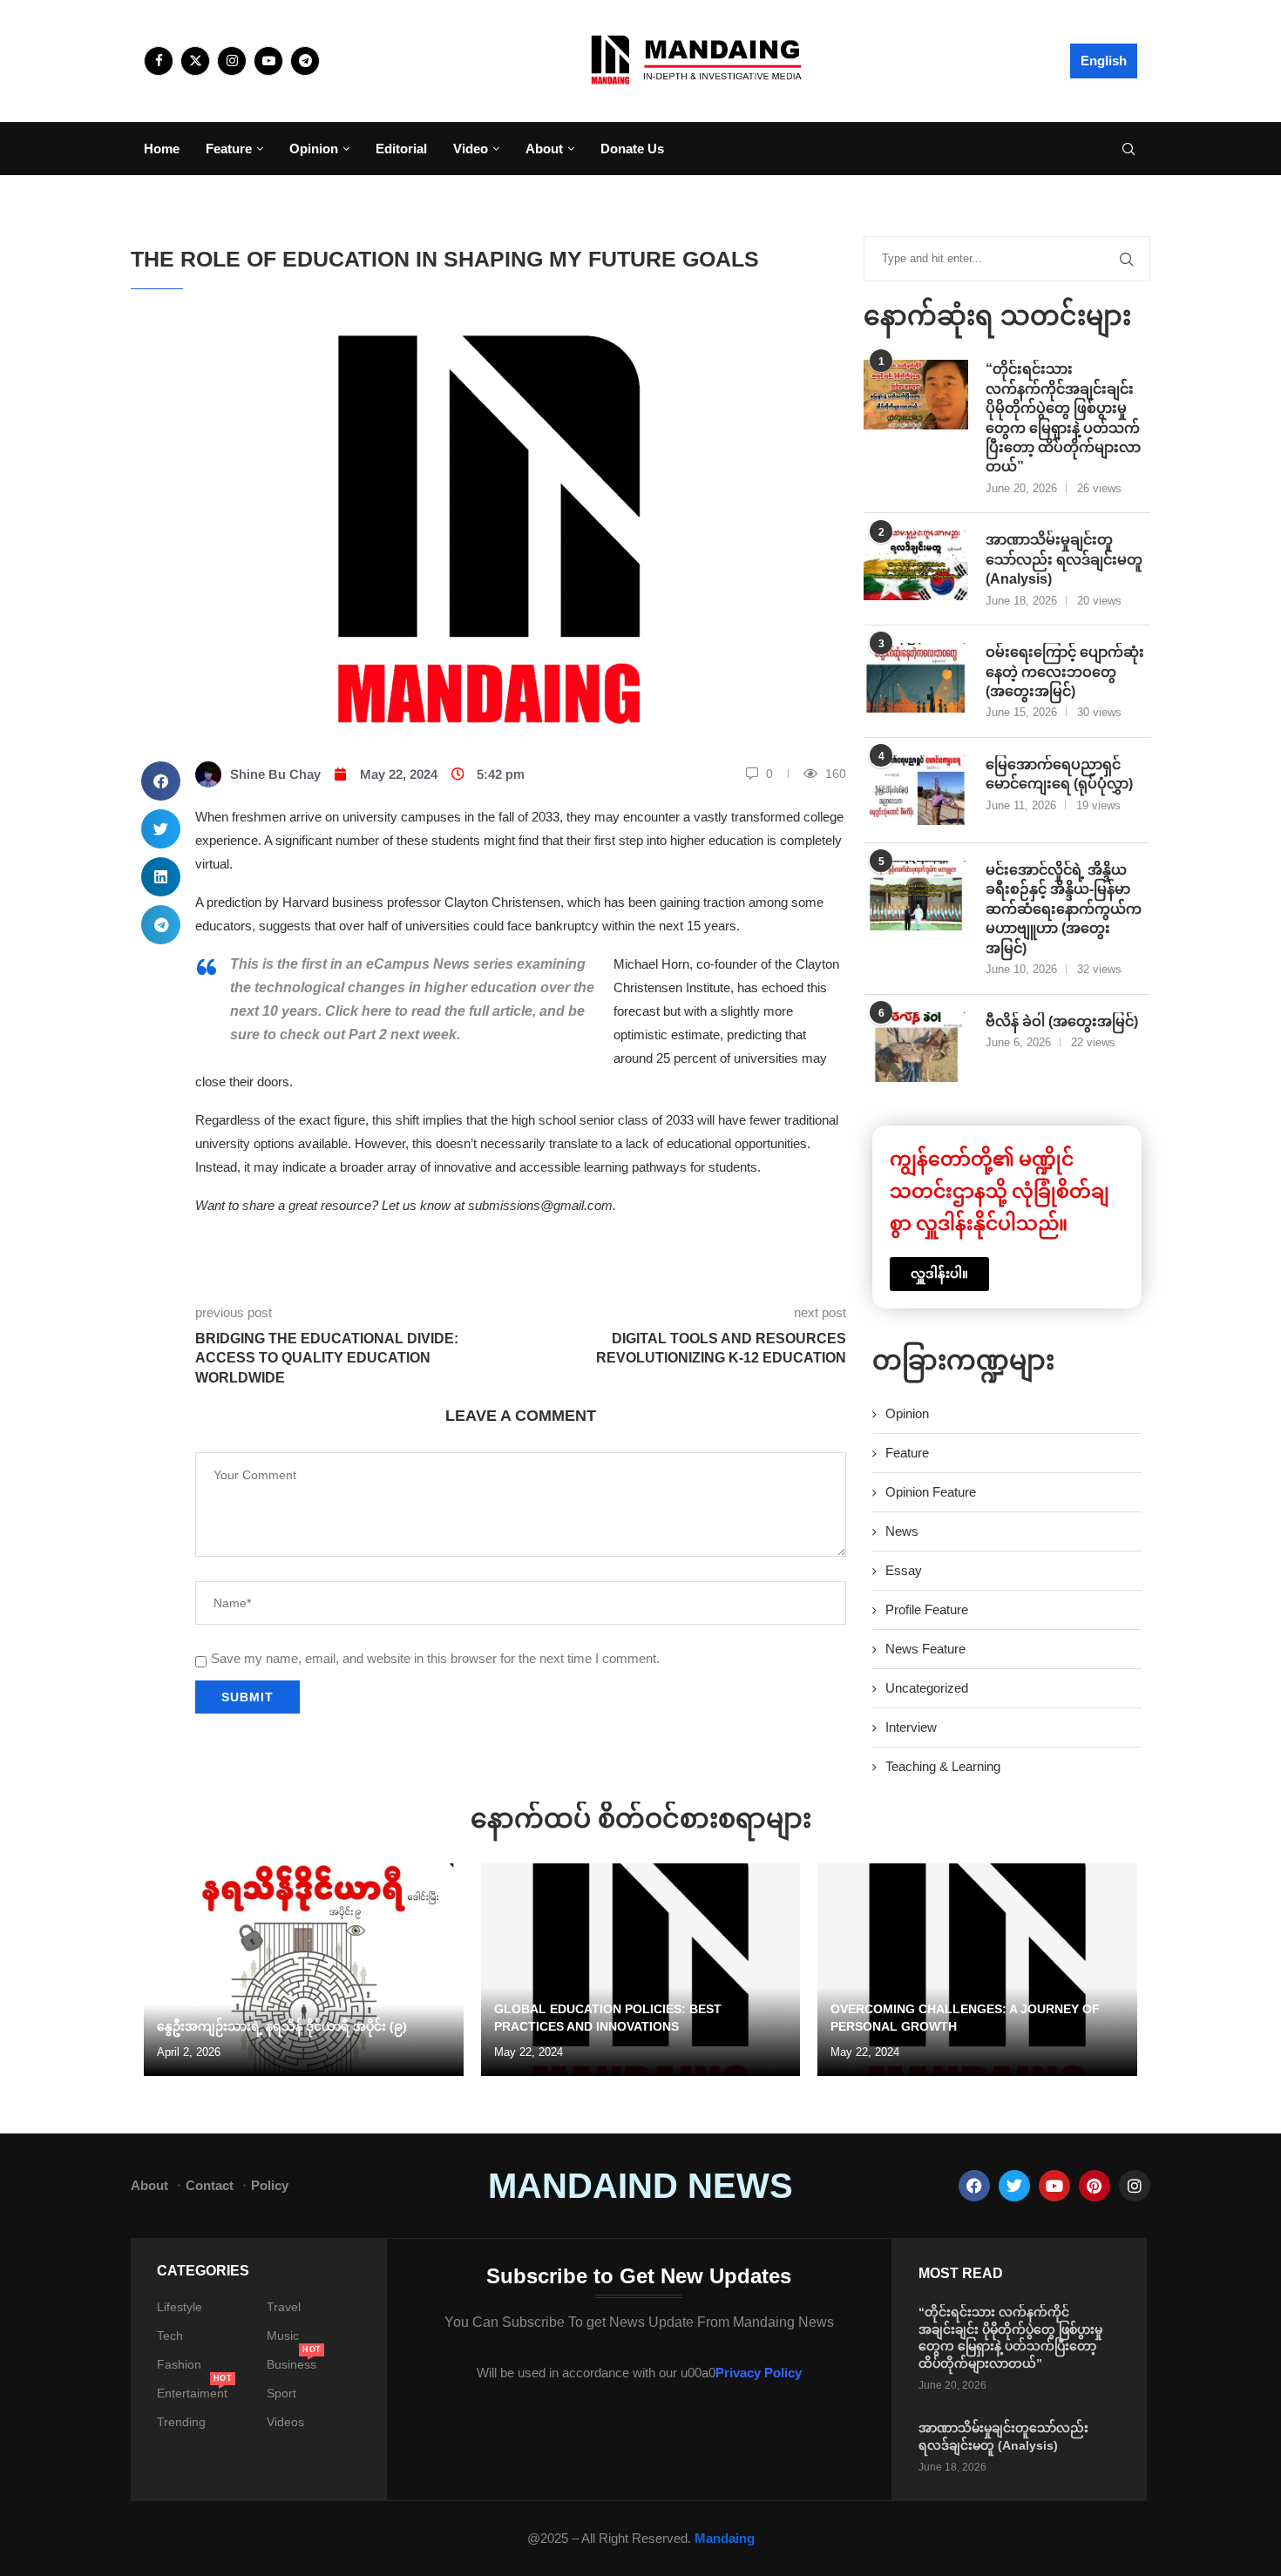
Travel (284, 2307)
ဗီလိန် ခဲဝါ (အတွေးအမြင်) (1062, 1021)
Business (291, 2364)
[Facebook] (159, 61)
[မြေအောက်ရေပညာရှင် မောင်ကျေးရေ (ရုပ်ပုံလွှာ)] (916, 790)
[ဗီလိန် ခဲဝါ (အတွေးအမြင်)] (916, 1047)
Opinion (314, 149)
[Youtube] (268, 61)
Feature (229, 149)
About (544, 149)
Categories (203, 2271)
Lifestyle (180, 2307)
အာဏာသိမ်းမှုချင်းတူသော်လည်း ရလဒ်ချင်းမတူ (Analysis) (1064, 559)
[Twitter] (195, 61)
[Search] (1128, 149)
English (1104, 61)
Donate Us (632, 149)
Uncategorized (927, 1688)
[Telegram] (305, 61)
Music (283, 2336)
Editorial (401, 149)
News (902, 1531)
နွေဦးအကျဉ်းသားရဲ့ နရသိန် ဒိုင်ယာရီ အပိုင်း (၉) (282, 2026)
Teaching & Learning (943, 1766)
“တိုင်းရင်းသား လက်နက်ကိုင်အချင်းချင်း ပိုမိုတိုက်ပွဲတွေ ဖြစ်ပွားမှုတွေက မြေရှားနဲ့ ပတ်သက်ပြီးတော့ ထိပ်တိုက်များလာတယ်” (1063, 418)
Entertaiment (192, 2393)
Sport (281, 2393)
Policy (270, 2185)
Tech (170, 2336)
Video (471, 149)
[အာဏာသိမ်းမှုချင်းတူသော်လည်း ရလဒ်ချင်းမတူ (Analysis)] (916, 565)
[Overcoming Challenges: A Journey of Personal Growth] (977, 1970)
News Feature (925, 1649)
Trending (181, 2422)
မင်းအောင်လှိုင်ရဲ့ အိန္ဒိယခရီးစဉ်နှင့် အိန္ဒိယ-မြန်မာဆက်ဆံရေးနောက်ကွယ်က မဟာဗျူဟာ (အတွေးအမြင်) (1064, 909)
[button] (161, 781)
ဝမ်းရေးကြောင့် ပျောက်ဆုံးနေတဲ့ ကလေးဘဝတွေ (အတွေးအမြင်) (1065, 672)
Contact (210, 2185)
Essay (904, 1570)
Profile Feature (927, 1609)
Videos (285, 2422)
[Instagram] (232, 61)
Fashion (179, 2364)
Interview (911, 1727)
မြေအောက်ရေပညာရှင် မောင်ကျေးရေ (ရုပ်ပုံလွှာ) (1059, 774)
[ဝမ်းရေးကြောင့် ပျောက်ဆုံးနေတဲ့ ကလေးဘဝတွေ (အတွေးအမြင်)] (916, 678)
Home (162, 149)
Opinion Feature (931, 1492)
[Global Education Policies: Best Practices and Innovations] (641, 1970)
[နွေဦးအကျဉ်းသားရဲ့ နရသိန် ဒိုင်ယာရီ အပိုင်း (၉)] (304, 1970)
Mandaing (725, 2538)
